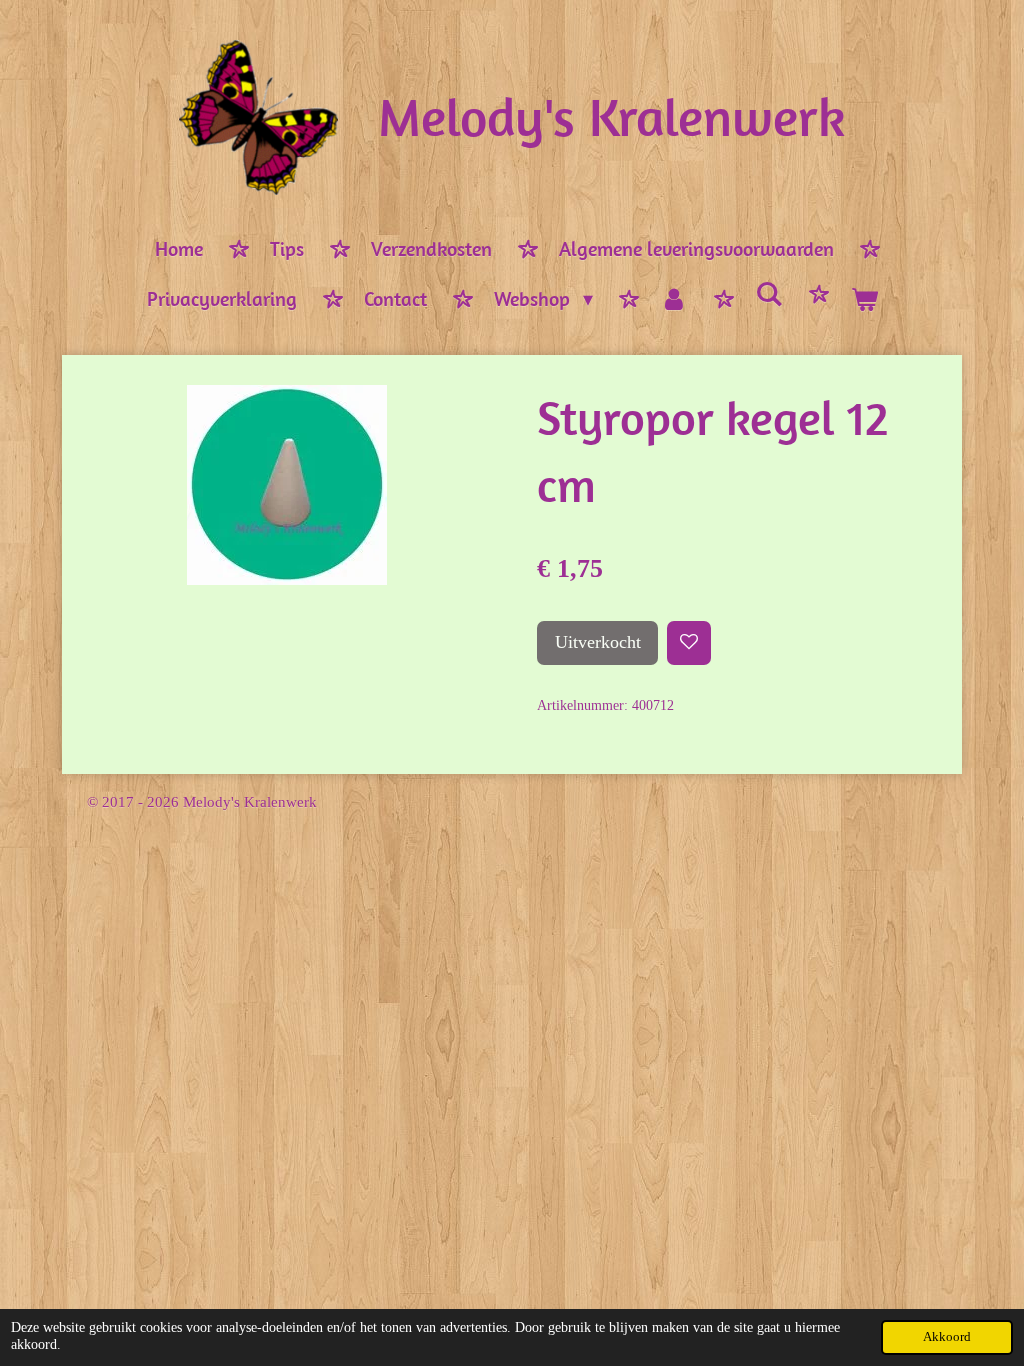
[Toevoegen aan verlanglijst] (689, 643)
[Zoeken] (769, 294)
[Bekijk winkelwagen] (864, 300)
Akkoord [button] (947, 1337)
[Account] (674, 300)
